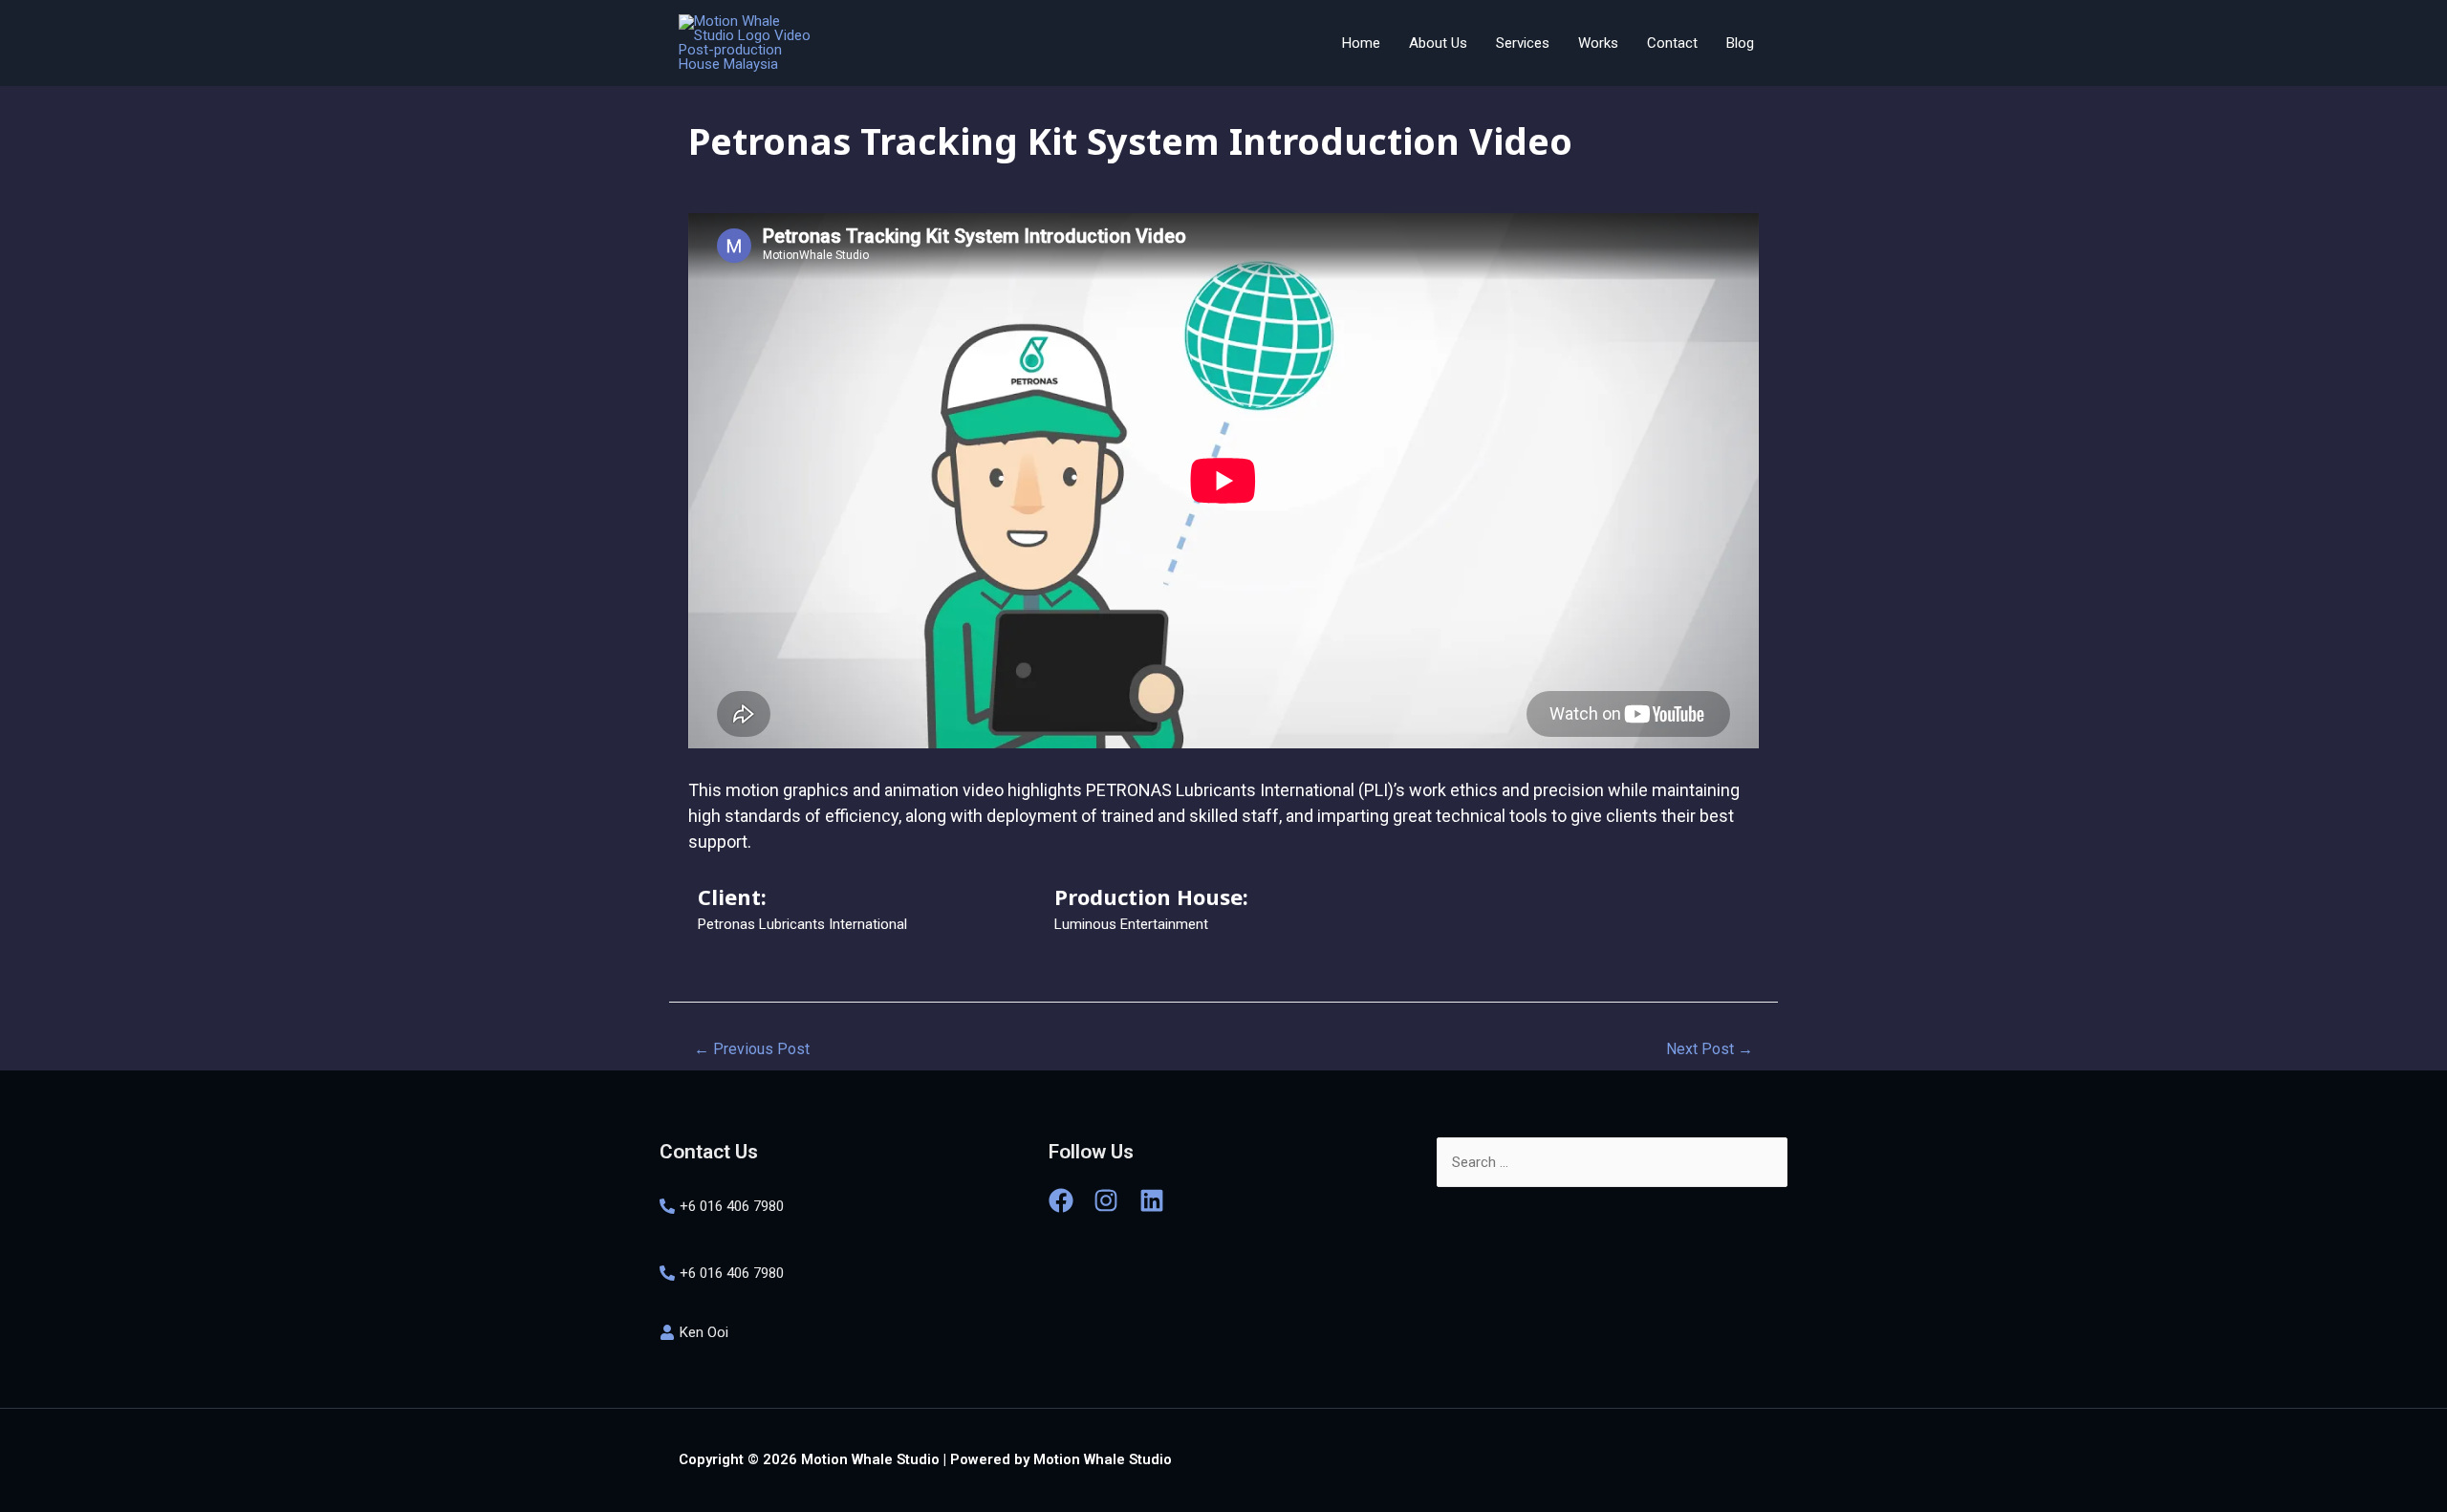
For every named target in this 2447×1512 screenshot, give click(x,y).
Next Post (1710, 1049)
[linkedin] (1156, 1200)
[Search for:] (1612, 1162)
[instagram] (1115, 1200)
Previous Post (752, 1049)
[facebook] (1070, 1200)
